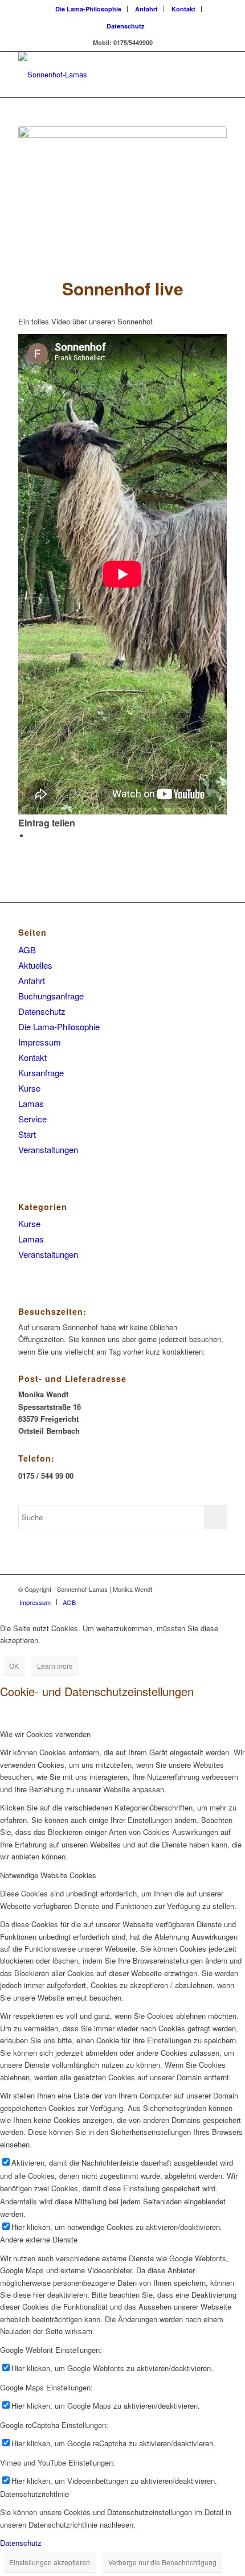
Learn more (55, 1666)
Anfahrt (146, 9)
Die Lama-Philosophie (88, 9)
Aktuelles (35, 965)
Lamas (31, 1103)
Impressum (40, 1042)
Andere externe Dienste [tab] (39, 2239)
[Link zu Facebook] (218, 1589)
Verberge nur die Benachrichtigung (162, 2562)
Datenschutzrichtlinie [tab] (34, 2494)
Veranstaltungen (48, 1149)
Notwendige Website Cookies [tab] (48, 1875)
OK (14, 1666)
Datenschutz (126, 26)
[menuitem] (89, 9)
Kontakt (183, 9)
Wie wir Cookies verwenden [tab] (45, 1734)
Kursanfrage (41, 1073)
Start (27, 1134)
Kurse (29, 1088)
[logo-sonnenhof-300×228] (101, 75)
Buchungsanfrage (51, 996)
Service (32, 1119)
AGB (27, 950)
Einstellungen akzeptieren (50, 2562)
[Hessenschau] (122, 193)
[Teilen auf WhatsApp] (32, 836)
